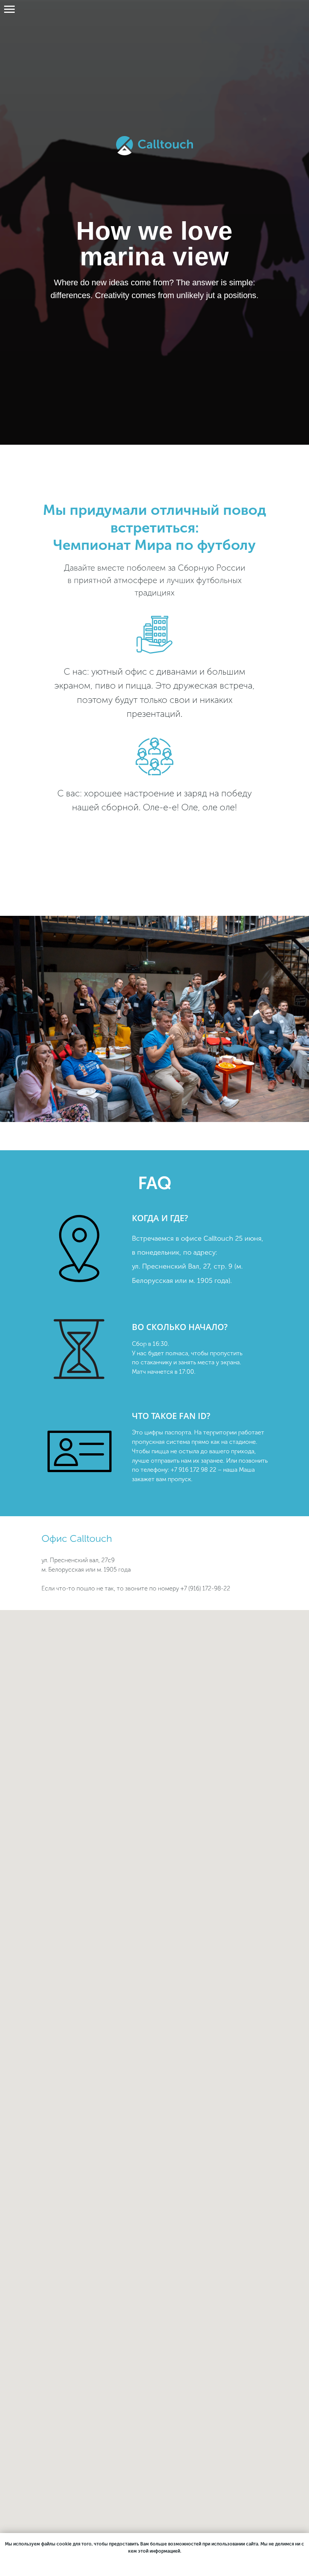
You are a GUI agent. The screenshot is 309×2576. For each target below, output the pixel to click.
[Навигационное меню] (9, 9)
